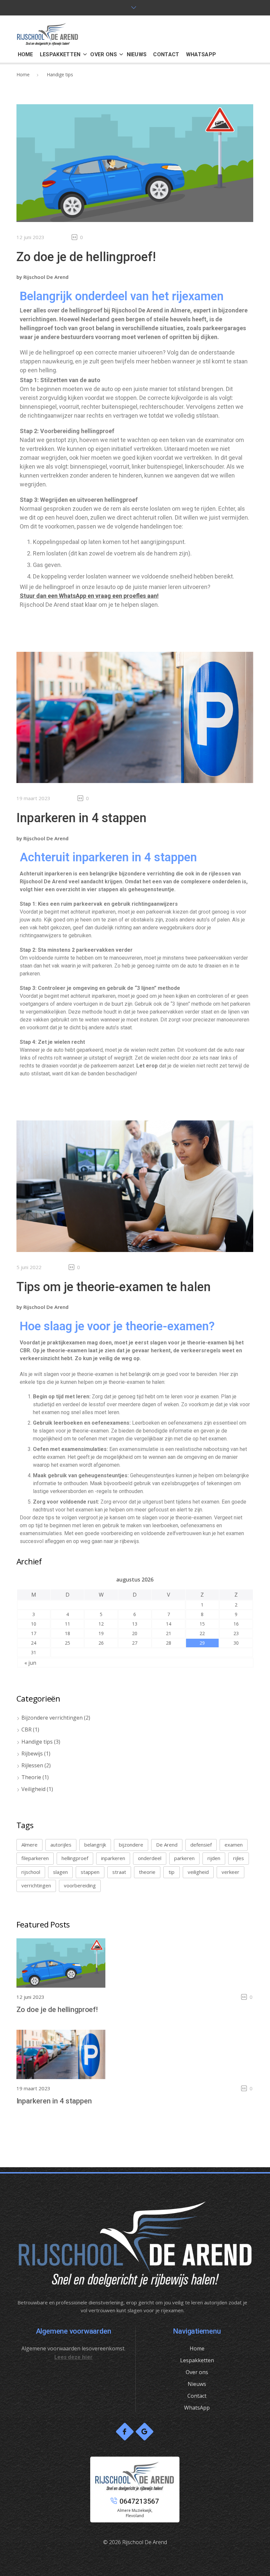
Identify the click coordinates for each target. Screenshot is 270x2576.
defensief (201, 1845)
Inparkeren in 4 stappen (81, 818)
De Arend (167, 1845)
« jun (30, 1663)
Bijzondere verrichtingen (52, 1718)
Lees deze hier (73, 2357)
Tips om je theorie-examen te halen (114, 1287)
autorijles (61, 1845)
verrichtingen (36, 1885)
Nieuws (197, 2384)
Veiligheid (33, 1789)
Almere (29, 1845)
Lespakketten (197, 2360)
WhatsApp (197, 2408)
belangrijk (95, 1845)
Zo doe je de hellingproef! (86, 257)
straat (119, 1872)
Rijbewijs (32, 1754)
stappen (90, 1872)
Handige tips (37, 1742)
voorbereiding (80, 1885)
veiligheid (198, 1872)
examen (234, 1845)
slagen (60, 1872)
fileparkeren (35, 1858)
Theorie (31, 1777)
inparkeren (113, 1858)
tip (172, 1872)
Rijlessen (32, 1765)
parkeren (184, 1858)
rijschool (31, 1872)
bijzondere (131, 1845)
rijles (239, 1858)
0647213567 (139, 2501)
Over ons (197, 2372)
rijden (214, 1858)
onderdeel (150, 1858)
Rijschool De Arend (46, 277)
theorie (147, 1872)
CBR (27, 1730)
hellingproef (75, 1858)
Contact (197, 2396)
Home (23, 74)
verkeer (230, 1872)
